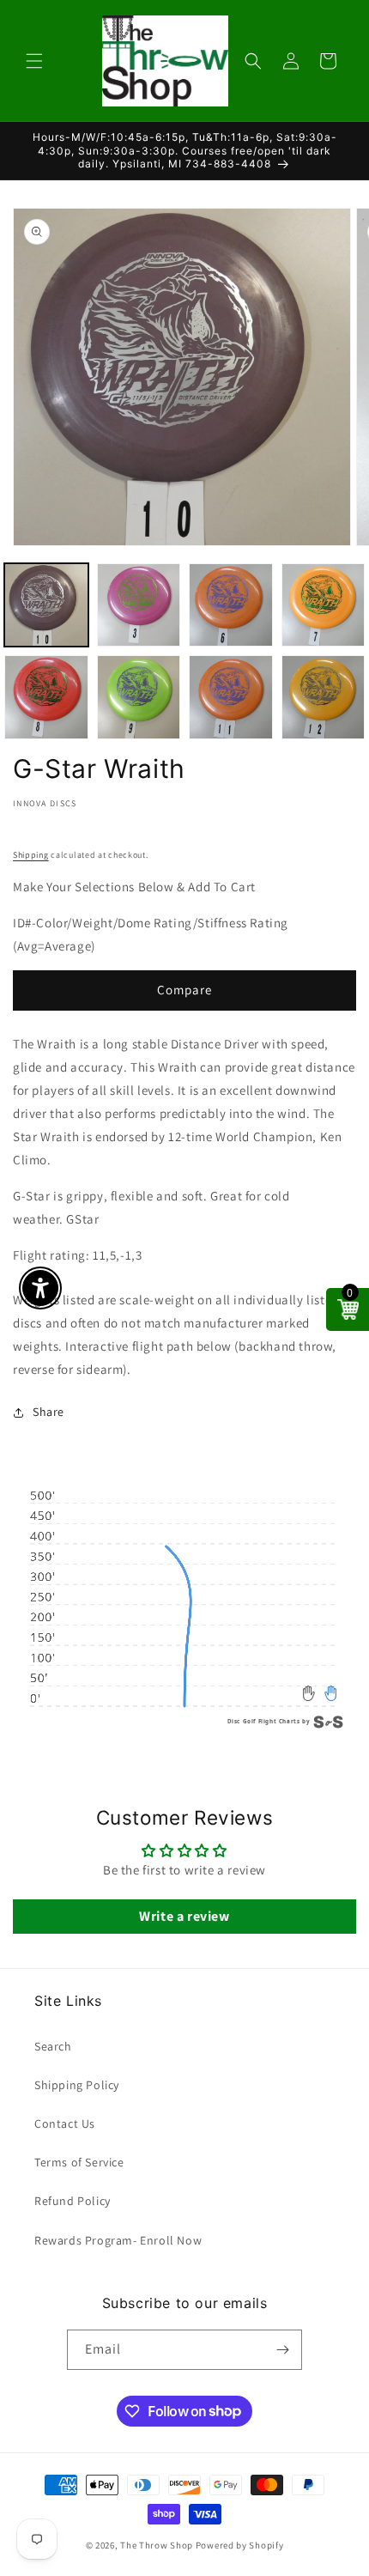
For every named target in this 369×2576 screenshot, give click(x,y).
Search (53, 2046)
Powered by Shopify (240, 2545)
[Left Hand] (309, 1693)
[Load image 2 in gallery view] (139, 605)
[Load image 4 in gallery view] (324, 605)
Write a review (184, 1916)
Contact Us (65, 2123)
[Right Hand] (331, 1693)
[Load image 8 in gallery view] (324, 697)
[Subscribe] (282, 2350)
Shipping (31, 855)
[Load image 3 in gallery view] (231, 605)
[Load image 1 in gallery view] (46, 605)
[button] (34, 61)
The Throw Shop (157, 2545)
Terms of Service (79, 2162)
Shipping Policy (77, 2085)
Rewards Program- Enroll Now (118, 2240)
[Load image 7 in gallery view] (231, 697)
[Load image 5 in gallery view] (46, 697)
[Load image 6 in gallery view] (139, 697)
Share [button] (48, 1412)
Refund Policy (73, 2201)
